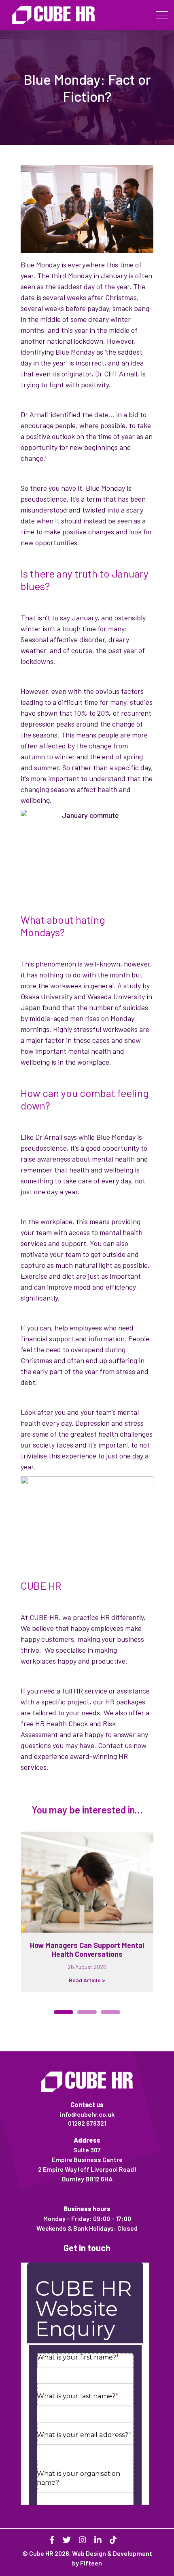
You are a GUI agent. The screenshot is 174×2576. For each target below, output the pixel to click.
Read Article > (87, 1980)
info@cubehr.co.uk (87, 2114)
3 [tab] (110, 2012)
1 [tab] (64, 2012)
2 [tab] (87, 2012)
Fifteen (91, 2563)
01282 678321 (87, 2123)
